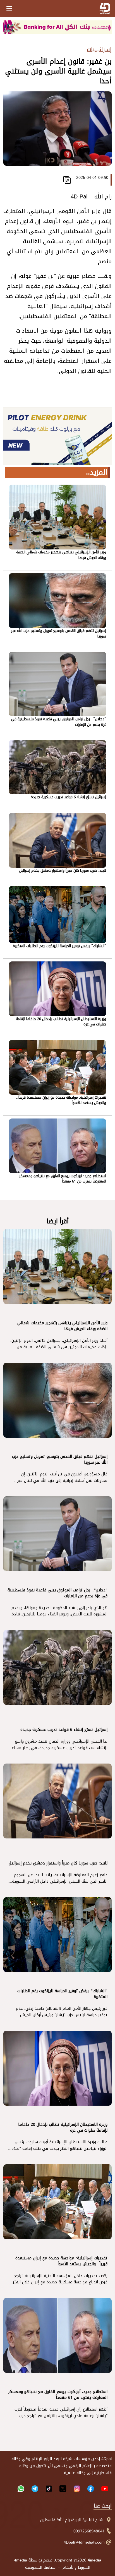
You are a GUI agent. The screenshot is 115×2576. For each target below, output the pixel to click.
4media (21, 2560)
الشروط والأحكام (76, 2567)
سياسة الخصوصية (40, 2567)
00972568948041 (89, 2531)
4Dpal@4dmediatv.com (84, 2542)
